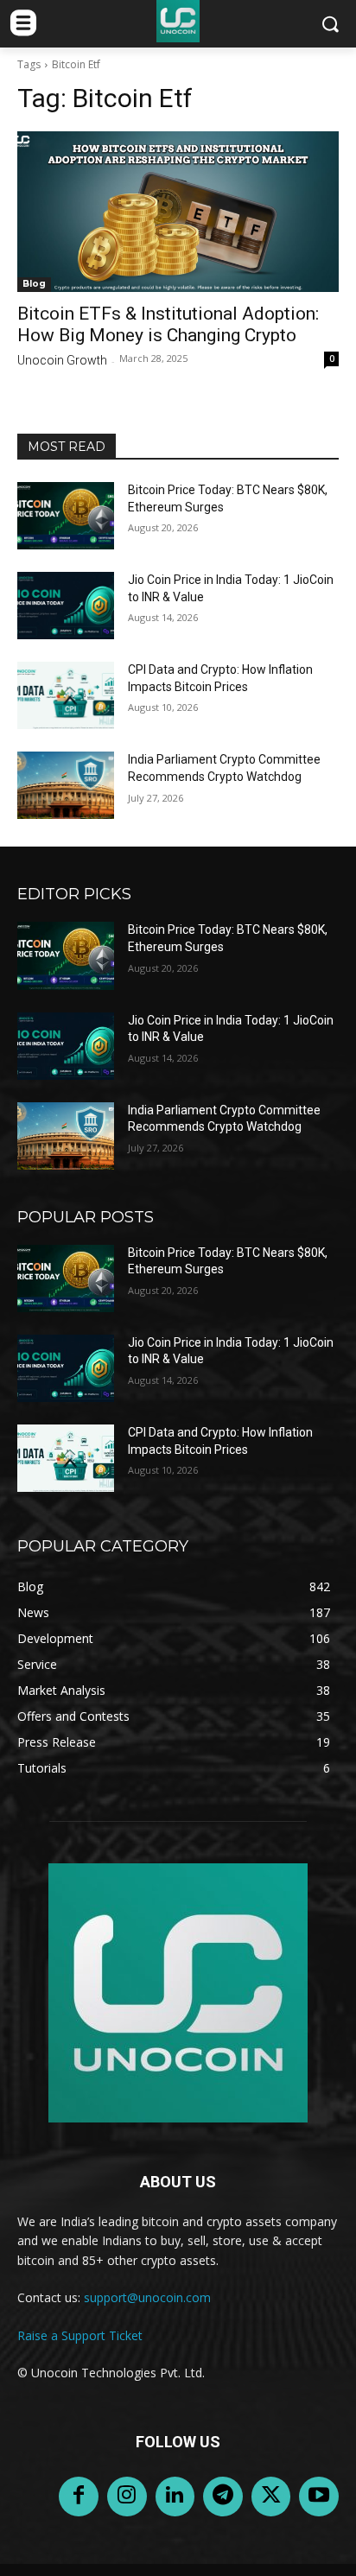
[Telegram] (223, 2497)
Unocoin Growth (62, 360)
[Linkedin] (175, 2497)
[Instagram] (127, 2497)
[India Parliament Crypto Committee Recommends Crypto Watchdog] (66, 785)
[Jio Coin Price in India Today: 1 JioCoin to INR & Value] (66, 606)
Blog (34, 284)
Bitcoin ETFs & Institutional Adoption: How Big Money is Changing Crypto (168, 324)
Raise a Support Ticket (80, 2335)
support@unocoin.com (147, 2297)
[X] (271, 2497)
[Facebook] (79, 2497)
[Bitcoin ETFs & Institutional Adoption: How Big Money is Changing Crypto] (178, 212)
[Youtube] (319, 2497)
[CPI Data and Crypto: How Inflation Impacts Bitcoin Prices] (66, 695)
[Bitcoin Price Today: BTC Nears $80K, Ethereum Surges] (66, 516)
